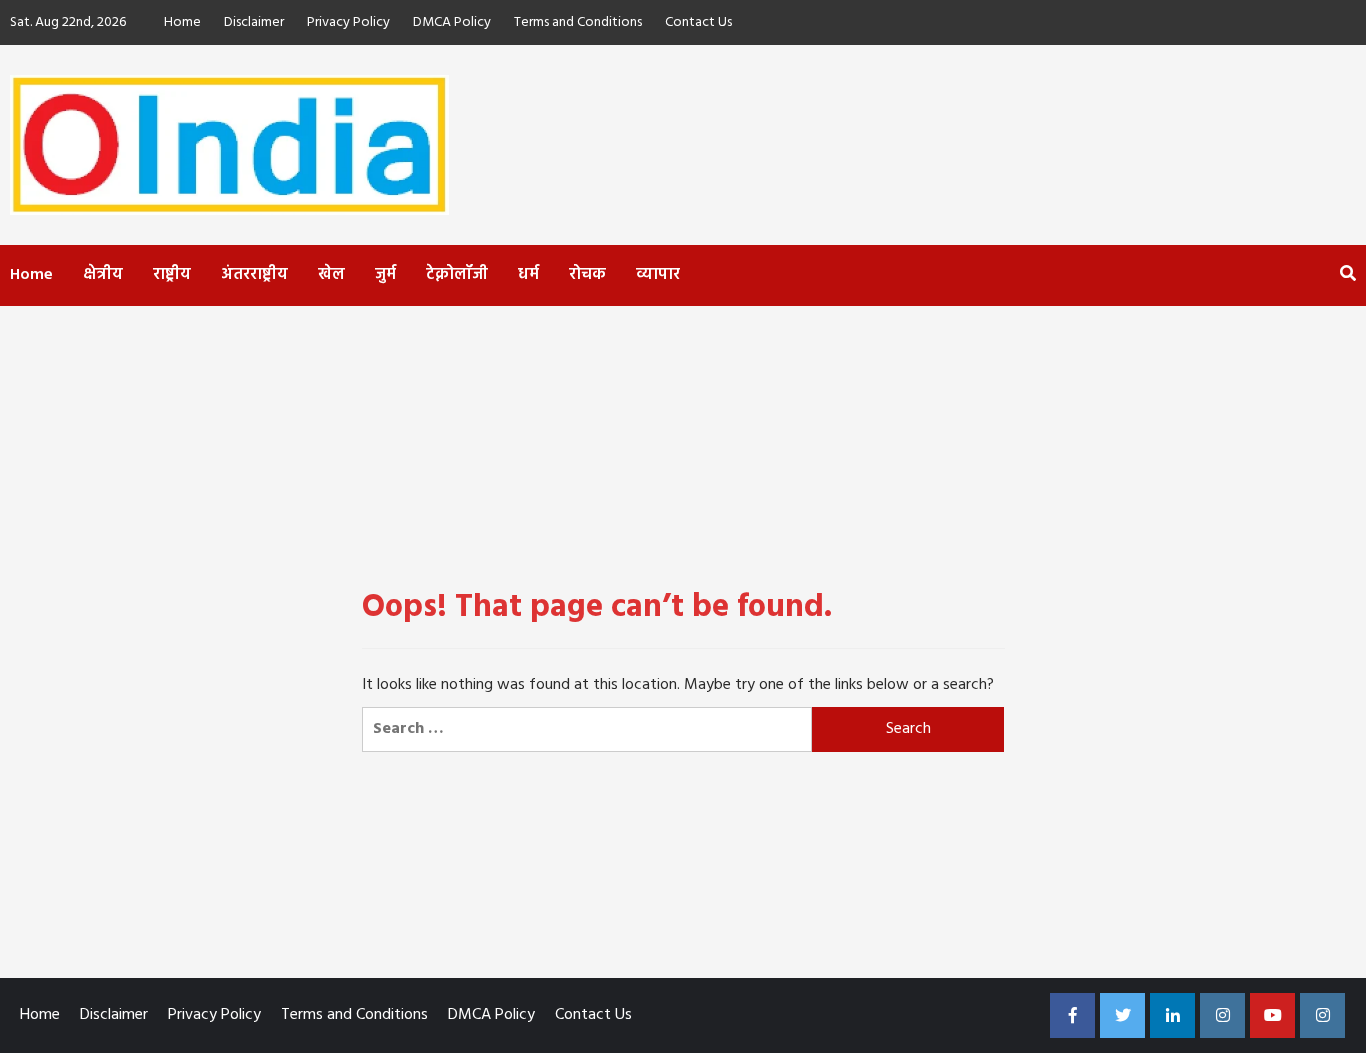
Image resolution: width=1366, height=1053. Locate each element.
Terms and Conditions (578, 22)
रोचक (587, 275)
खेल (331, 275)
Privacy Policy (348, 22)
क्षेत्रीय (103, 275)
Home (182, 22)
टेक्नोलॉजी (457, 275)
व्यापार (658, 275)
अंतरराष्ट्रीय (254, 275)
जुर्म (385, 275)
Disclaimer (254, 22)
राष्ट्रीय (172, 275)
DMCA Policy (452, 22)
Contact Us (698, 22)
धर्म (528, 275)
